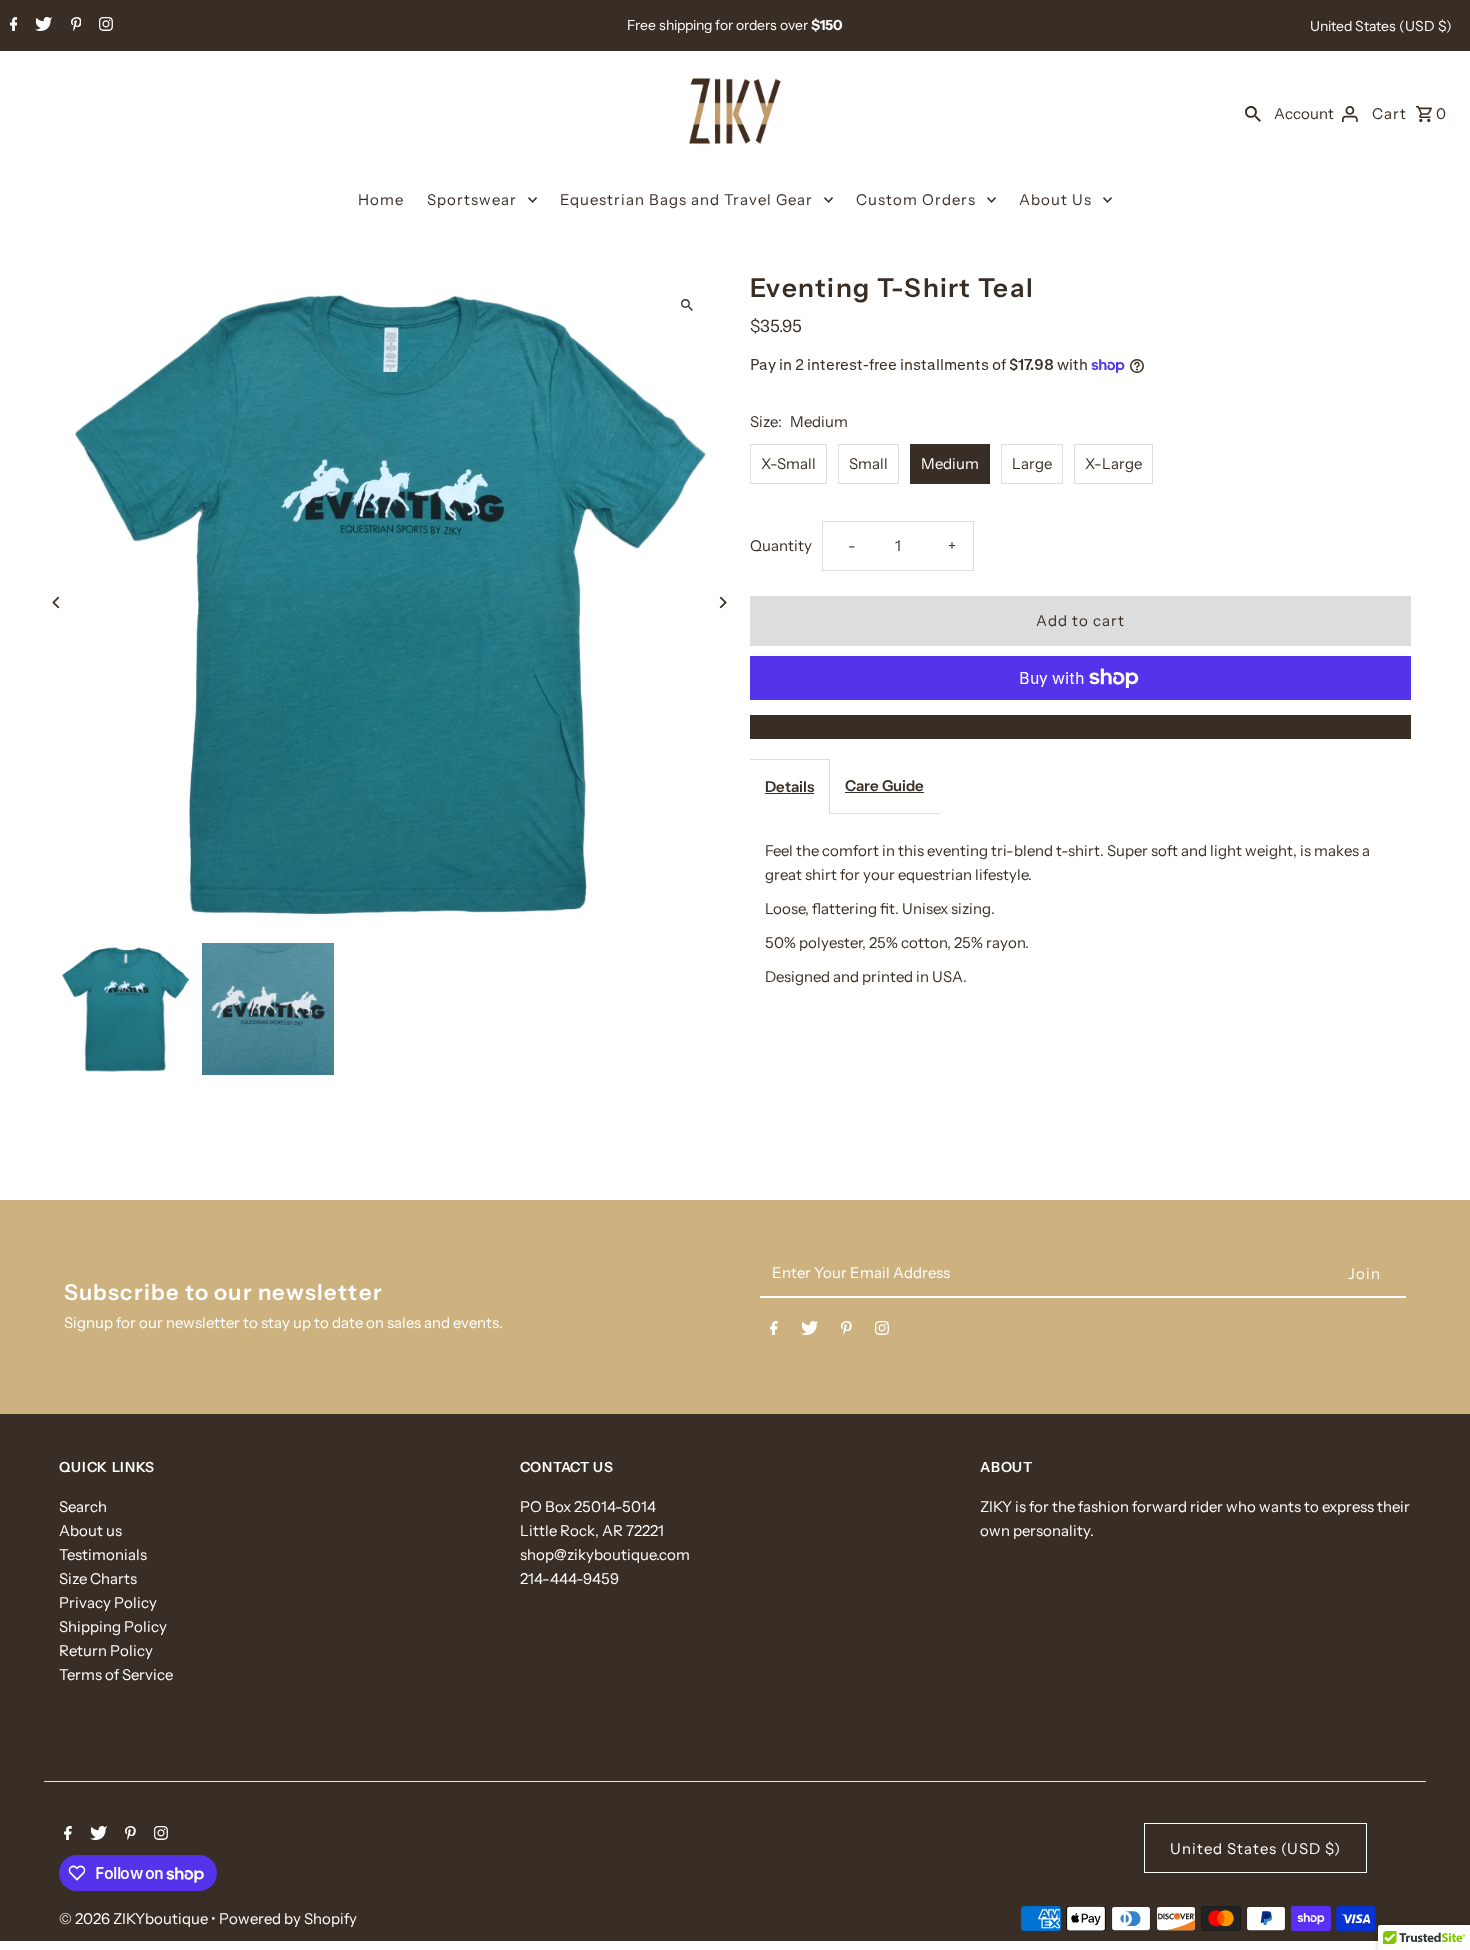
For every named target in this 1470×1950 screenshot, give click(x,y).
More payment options (1080, 726)
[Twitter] (41, 26)
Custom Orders (916, 199)
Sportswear (472, 199)
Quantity (781, 545)
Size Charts (98, 1578)
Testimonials (103, 1554)
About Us (1055, 199)
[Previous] (56, 602)
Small (868, 463)
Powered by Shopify (288, 1918)
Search (83, 1506)
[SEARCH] (1253, 113)
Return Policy (106, 1650)
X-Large (1113, 463)
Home (381, 199)
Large (1032, 463)
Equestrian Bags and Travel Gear (686, 199)
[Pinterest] (74, 26)
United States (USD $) (1381, 26)
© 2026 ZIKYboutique (135, 1918)
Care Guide (884, 785)
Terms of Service (116, 1674)
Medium (950, 463)
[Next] (722, 602)
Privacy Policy (108, 1602)
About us (90, 1530)
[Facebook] (11, 26)
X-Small (788, 463)
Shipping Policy (113, 1626)
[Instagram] (103, 26)
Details (789, 786)
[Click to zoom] (687, 304)
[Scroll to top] (1427, 1897)
